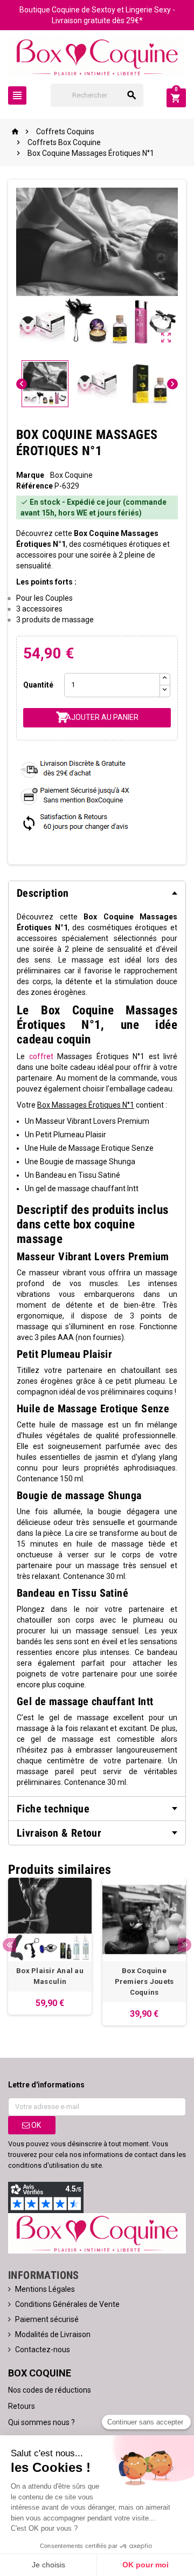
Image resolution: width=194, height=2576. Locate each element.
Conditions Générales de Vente (67, 2304)
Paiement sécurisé (47, 2319)
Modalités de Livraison (53, 2334)
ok (35, 2125)
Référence (34, 486)
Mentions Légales (45, 2289)
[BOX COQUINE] (97, 56)
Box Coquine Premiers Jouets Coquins (144, 1981)
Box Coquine (71, 475)
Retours (22, 2406)
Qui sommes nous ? (41, 2422)
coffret (41, 1056)
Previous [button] (9, 1945)
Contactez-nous (43, 2350)
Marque (30, 475)
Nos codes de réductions (50, 2390)
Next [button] (185, 1945)
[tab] (97, 893)
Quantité (38, 685)
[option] (50, 1946)
